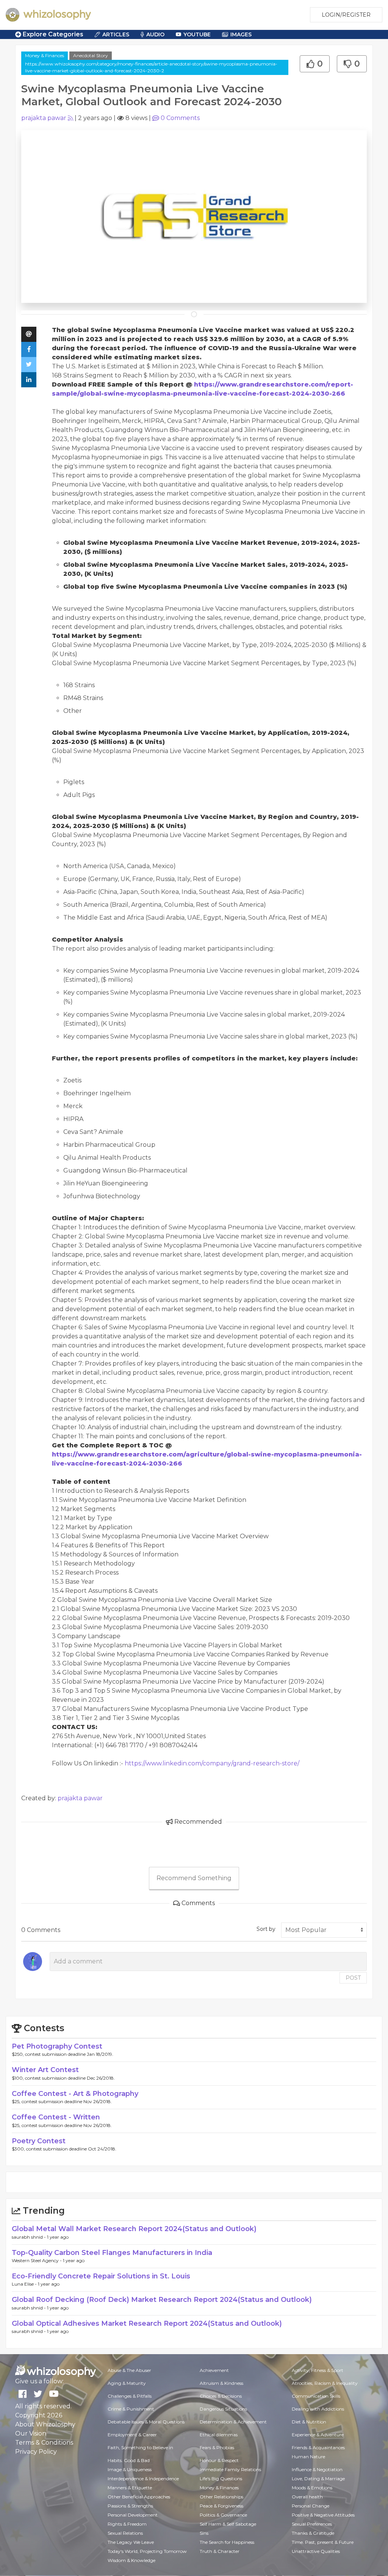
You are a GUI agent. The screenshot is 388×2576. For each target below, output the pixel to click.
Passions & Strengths (130, 2506)
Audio (155, 34)
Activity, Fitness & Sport (318, 2370)
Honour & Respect (219, 2460)
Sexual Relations (125, 2533)
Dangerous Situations (223, 2409)
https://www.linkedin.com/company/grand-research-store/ (212, 1763)
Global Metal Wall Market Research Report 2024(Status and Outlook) (134, 2229)
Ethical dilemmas (219, 2435)
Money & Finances (45, 55)
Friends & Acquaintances (318, 2447)
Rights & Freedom (127, 2524)
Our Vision (31, 2433)
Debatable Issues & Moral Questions (146, 2422)
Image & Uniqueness (130, 2469)
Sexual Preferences (312, 2524)
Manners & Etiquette (130, 2488)
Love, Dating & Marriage (318, 2479)
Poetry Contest (39, 2141)
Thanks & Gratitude (313, 2533)
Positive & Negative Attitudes (323, 2515)
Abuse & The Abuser (129, 2370)
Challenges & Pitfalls (130, 2396)
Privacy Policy (36, 2452)
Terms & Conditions (44, 2443)
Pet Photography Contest (57, 2046)
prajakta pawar (44, 118)
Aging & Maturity (127, 2383)
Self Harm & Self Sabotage (228, 2524)
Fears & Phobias (217, 2447)
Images (241, 34)
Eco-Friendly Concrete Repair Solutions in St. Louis (101, 2276)
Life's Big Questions (221, 2479)
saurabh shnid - (29, 2237)
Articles (116, 34)
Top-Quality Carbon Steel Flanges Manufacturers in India (112, 2253)
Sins (204, 2533)
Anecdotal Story (91, 55)
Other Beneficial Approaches (139, 2497)
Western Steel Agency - (37, 2260)
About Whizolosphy (45, 2424)
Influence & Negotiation (317, 2469)
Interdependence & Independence (143, 2479)
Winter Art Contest (45, 2070)
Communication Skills (316, 2396)
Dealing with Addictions (318, 2409)
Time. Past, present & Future (323, 2542)
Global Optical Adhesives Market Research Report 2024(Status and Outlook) (147, 2323)
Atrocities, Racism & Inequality (325, 2383)
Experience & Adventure (318, 2435)
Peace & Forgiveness (221, 2506)
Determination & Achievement (233, 2422)
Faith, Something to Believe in (140, 2447)
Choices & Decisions (221, 2396)
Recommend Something (194, 1878)
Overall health (307, 2497)
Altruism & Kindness (221, 2383)
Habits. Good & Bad (129, 2460)
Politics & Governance (223, 2515)
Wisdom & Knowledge (131, 2560)
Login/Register (346, 15)
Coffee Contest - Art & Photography (75, 2094)
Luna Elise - (25, 2284)
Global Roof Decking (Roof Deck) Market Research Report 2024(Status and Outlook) (162, 2300)
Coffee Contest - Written (56, 2117)
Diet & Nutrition (309, 2422)
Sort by (266, 1929)
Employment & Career (132, 2435)
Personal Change (311, 2506)
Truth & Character (220, 2551)
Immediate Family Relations (230, 2469)
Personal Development (133, 2515)
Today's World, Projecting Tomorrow (147, 2551)
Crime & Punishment (131, 2409)
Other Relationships (221, 2497)
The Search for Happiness (227, 2542)
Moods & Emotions (312, 2488)
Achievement (214, 2370)
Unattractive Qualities (316, 2551)
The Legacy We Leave (131, 2542)
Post (353, 1978)
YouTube (197, 34)
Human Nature (308, 2457)
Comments (180, 118)
